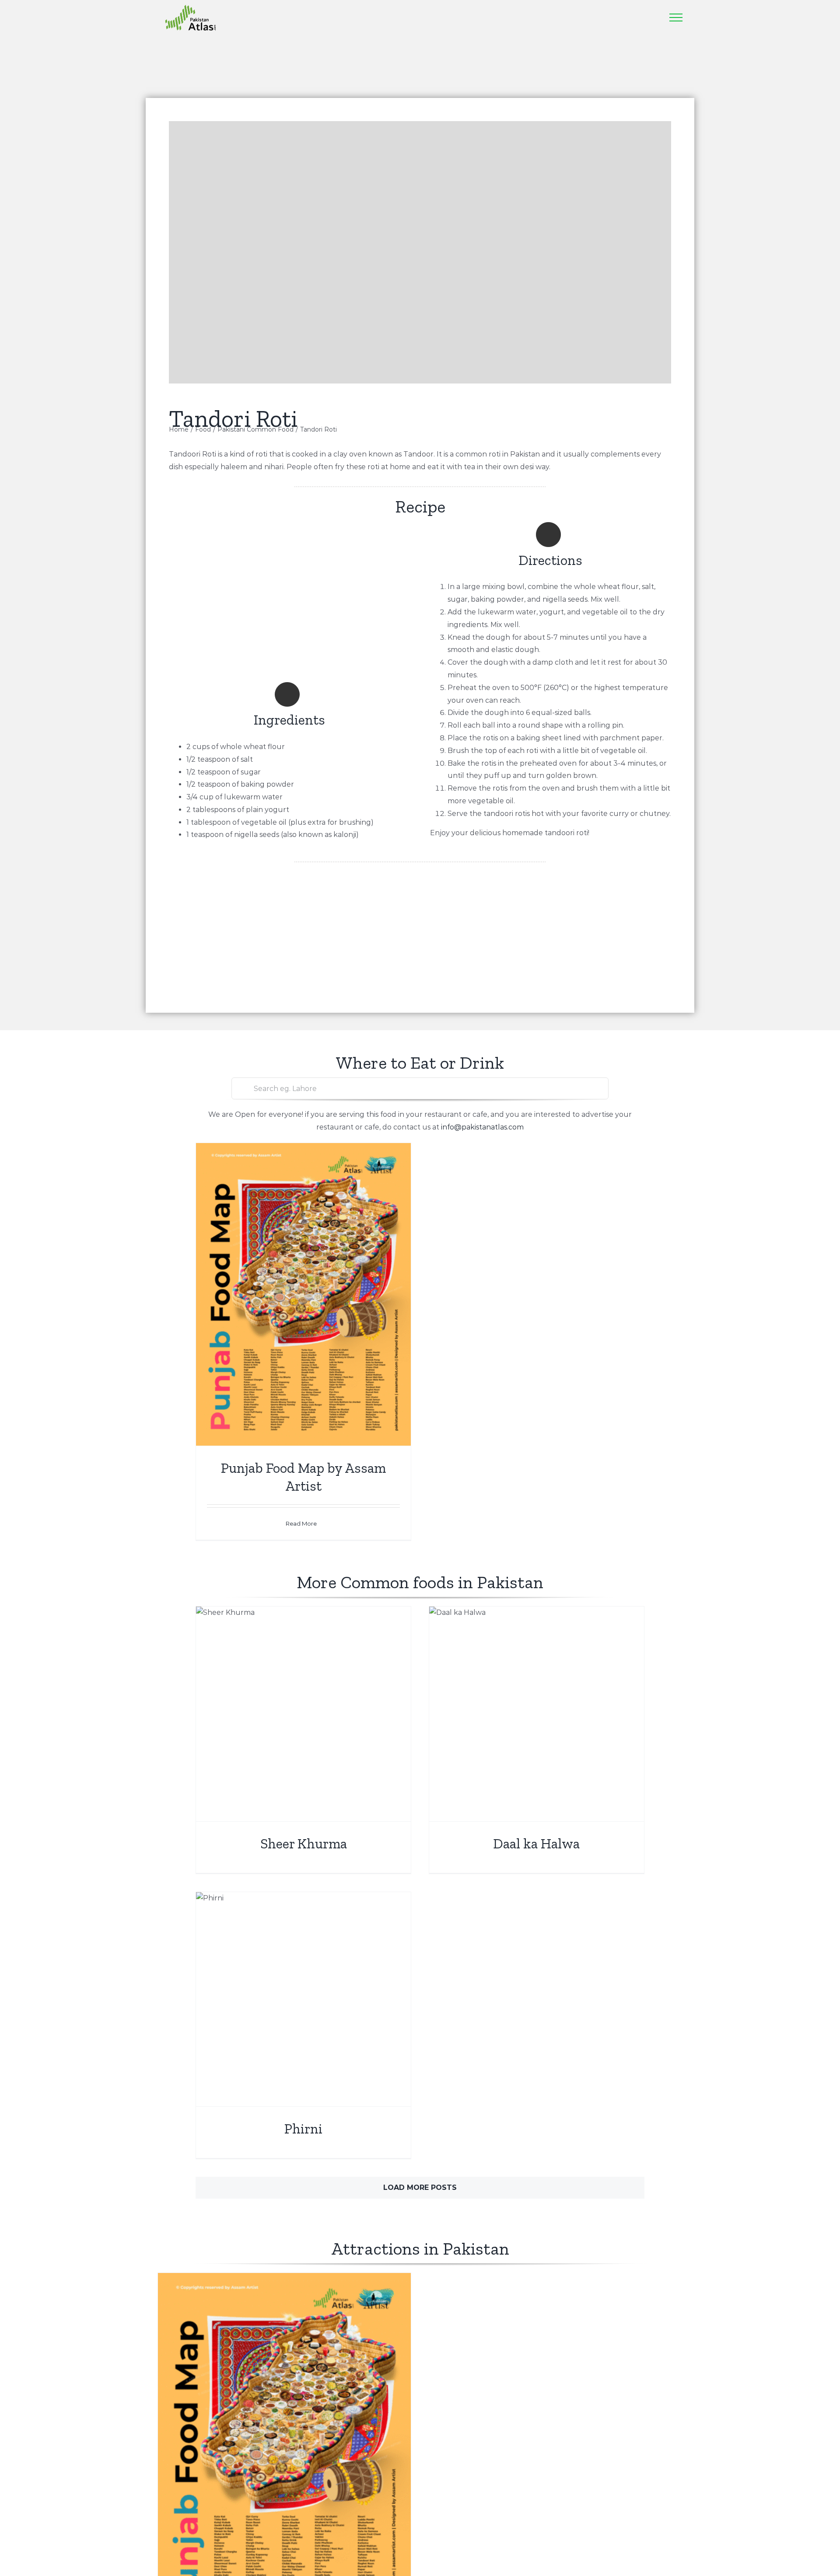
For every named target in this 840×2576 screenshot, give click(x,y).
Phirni (303, 2129)
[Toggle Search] (651, 17)
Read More (301, 1523)
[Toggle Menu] (676, 17)
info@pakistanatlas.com (482, 1127)
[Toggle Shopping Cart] (630, 17)
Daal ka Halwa (536, 1844)
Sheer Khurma (304, 1844)
